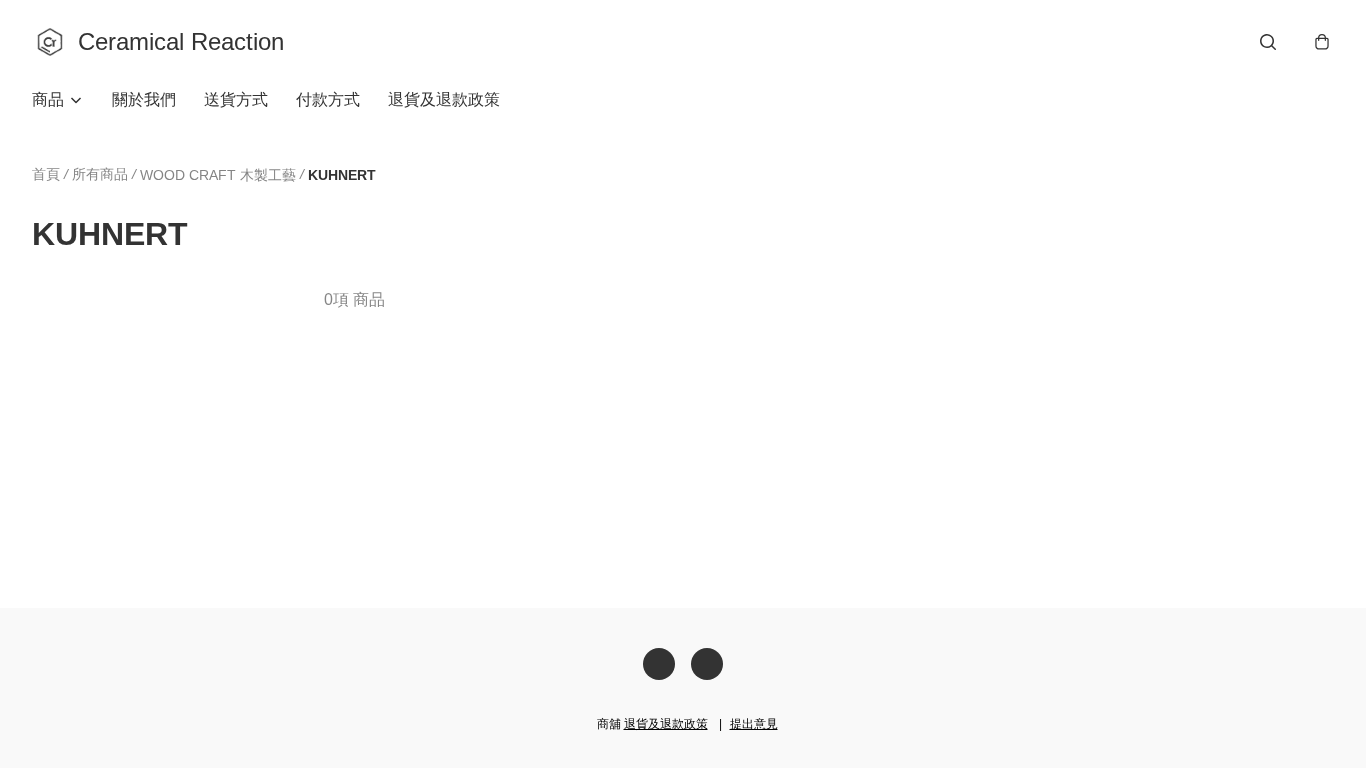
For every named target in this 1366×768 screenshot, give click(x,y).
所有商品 (100, 174)
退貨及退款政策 (444, 99)
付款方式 (328, 99)
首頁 (46, 174)
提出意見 (754, 724)
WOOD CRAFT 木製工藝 (218, 175)
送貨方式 (236, 99)
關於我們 (144, 99)
